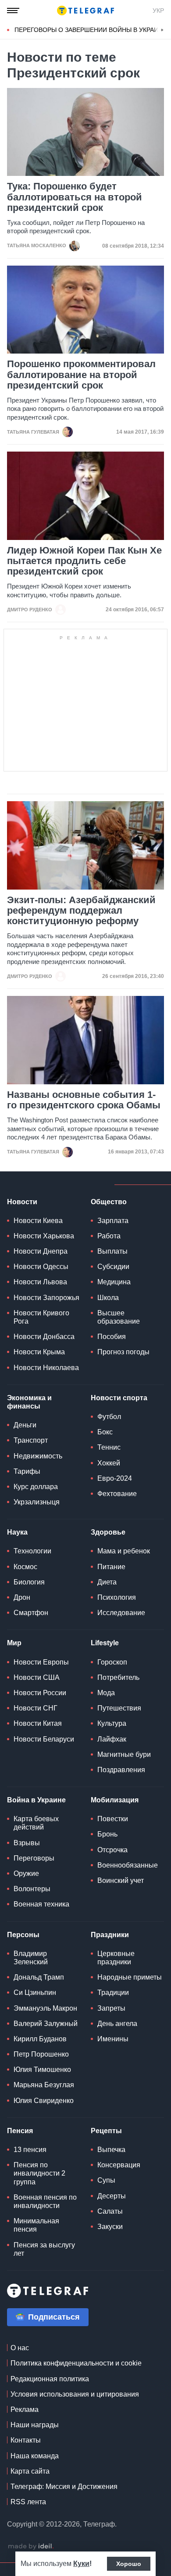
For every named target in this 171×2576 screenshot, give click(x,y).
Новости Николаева (46, 1368)
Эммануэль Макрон (45, 2008)
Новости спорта (119, 1398)
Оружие (26, 1873)
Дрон (22, 1597)
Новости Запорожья (46, 1298)
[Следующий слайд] (162, 30)
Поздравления (121, 1770)
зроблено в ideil (31, 2547)
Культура (112, 1723)
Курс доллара (36, 1487)
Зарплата (113, 1221)
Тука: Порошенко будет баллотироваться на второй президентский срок (75, 197)
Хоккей (109, 1463)
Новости (22, 1202)
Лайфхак (112, 1739)
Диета (107, 1582)
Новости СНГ (36, 1708)
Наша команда (35, 2456)
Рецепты (106, 2131)
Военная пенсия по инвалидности (45, 2201)
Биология (29, 1582)
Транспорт (31, 1440)
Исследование (121, 1613)
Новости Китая (38, 1723)
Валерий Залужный (46, 2024)
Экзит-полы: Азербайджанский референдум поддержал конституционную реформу (81, 911)
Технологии (32, 1551)
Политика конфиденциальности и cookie (76, 2363)
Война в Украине (36, 1800)
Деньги (25, 1425)
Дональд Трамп (39, 1977)
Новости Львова (40, 1282)
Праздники (110, 1935)
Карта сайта (30, 2471)
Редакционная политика (50, 2379)
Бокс (105, 1432)
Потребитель (118, 1677)
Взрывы (27, 1843)
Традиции (113, 1992)
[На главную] (85, 11)
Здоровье (108, 1532)
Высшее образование (119, 1317)
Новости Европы (41, 1662)
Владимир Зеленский (31, 1958)
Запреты (111, 2008)
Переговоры (34, 1858)
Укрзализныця (37, 1502)
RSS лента (28, 2502)
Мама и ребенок (124, 1551)
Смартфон (31, 1613)
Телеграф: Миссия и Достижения (64, 2487)
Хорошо (129, 2564)
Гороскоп (112, 1662)
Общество (109, 1202)
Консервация (119, 2165)
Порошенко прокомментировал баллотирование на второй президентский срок (81, 375)
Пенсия (20, 2131)
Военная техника (41, 1904)
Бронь (107, 1834)
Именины (113, 2039)
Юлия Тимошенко (42, 2070)
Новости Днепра (41, 1251)
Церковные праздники (116, 1958)
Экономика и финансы (29, 1402)
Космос (25, 1567)
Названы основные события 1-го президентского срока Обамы (84, 1100)
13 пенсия (30, 2150)
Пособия (112, 1337)
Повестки (113, 1819)
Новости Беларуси (44, 1739)
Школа (108, 1298)
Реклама (25, 2410)
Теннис (109, 1447)
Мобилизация (115, 1800)
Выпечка (111, 2150)
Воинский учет (121, 1880)
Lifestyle (105, 1643)
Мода (106, 1693)
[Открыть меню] (13, 11)
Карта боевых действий (36, 1823)
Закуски (110, 2227)
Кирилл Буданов (40, 2039)
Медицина (114, 1282)
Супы (106, 2180)
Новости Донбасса (44, 1337)
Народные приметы (130, 1977)
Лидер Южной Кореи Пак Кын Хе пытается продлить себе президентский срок (84, 561)
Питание (111, 1567)
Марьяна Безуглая (44, 2085)
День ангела (117, 2024)
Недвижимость (38, 1456)
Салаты (110, 2211)
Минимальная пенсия (36, 2225)
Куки (81, 2564)
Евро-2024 (115, 1478)
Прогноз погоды (123, 1352)
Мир (14, 1643)
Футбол (109, 1417)
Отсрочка (112, 1850)
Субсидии (113, 1267)
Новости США (37, 1677)
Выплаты (112, 1251)
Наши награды (35, 2425)
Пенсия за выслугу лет (44, 2249)
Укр (158, 11)
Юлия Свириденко (44, 2101)
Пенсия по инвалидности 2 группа (39, 2173)
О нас (20, 2348)
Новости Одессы (41, 1267)
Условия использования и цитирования (75, 2394)
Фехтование (117, 1494)
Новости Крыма (39, 1352)
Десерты (112, 2196)
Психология (117, 1597)
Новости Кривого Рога (41, 1317)
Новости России (40, 1693)
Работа (109, 1236)
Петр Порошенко (41, 2054)
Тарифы (27, 1471)
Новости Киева (38, 1221)
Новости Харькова (44, 1236)
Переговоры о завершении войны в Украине (91, 30)
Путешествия (119, 1708)
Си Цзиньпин (35, 1992)
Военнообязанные (128, 1865)
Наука (17, 1532)
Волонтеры (32, 1889)
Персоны (23, 1935)
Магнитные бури (124, 1754)
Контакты (26, 2440)
